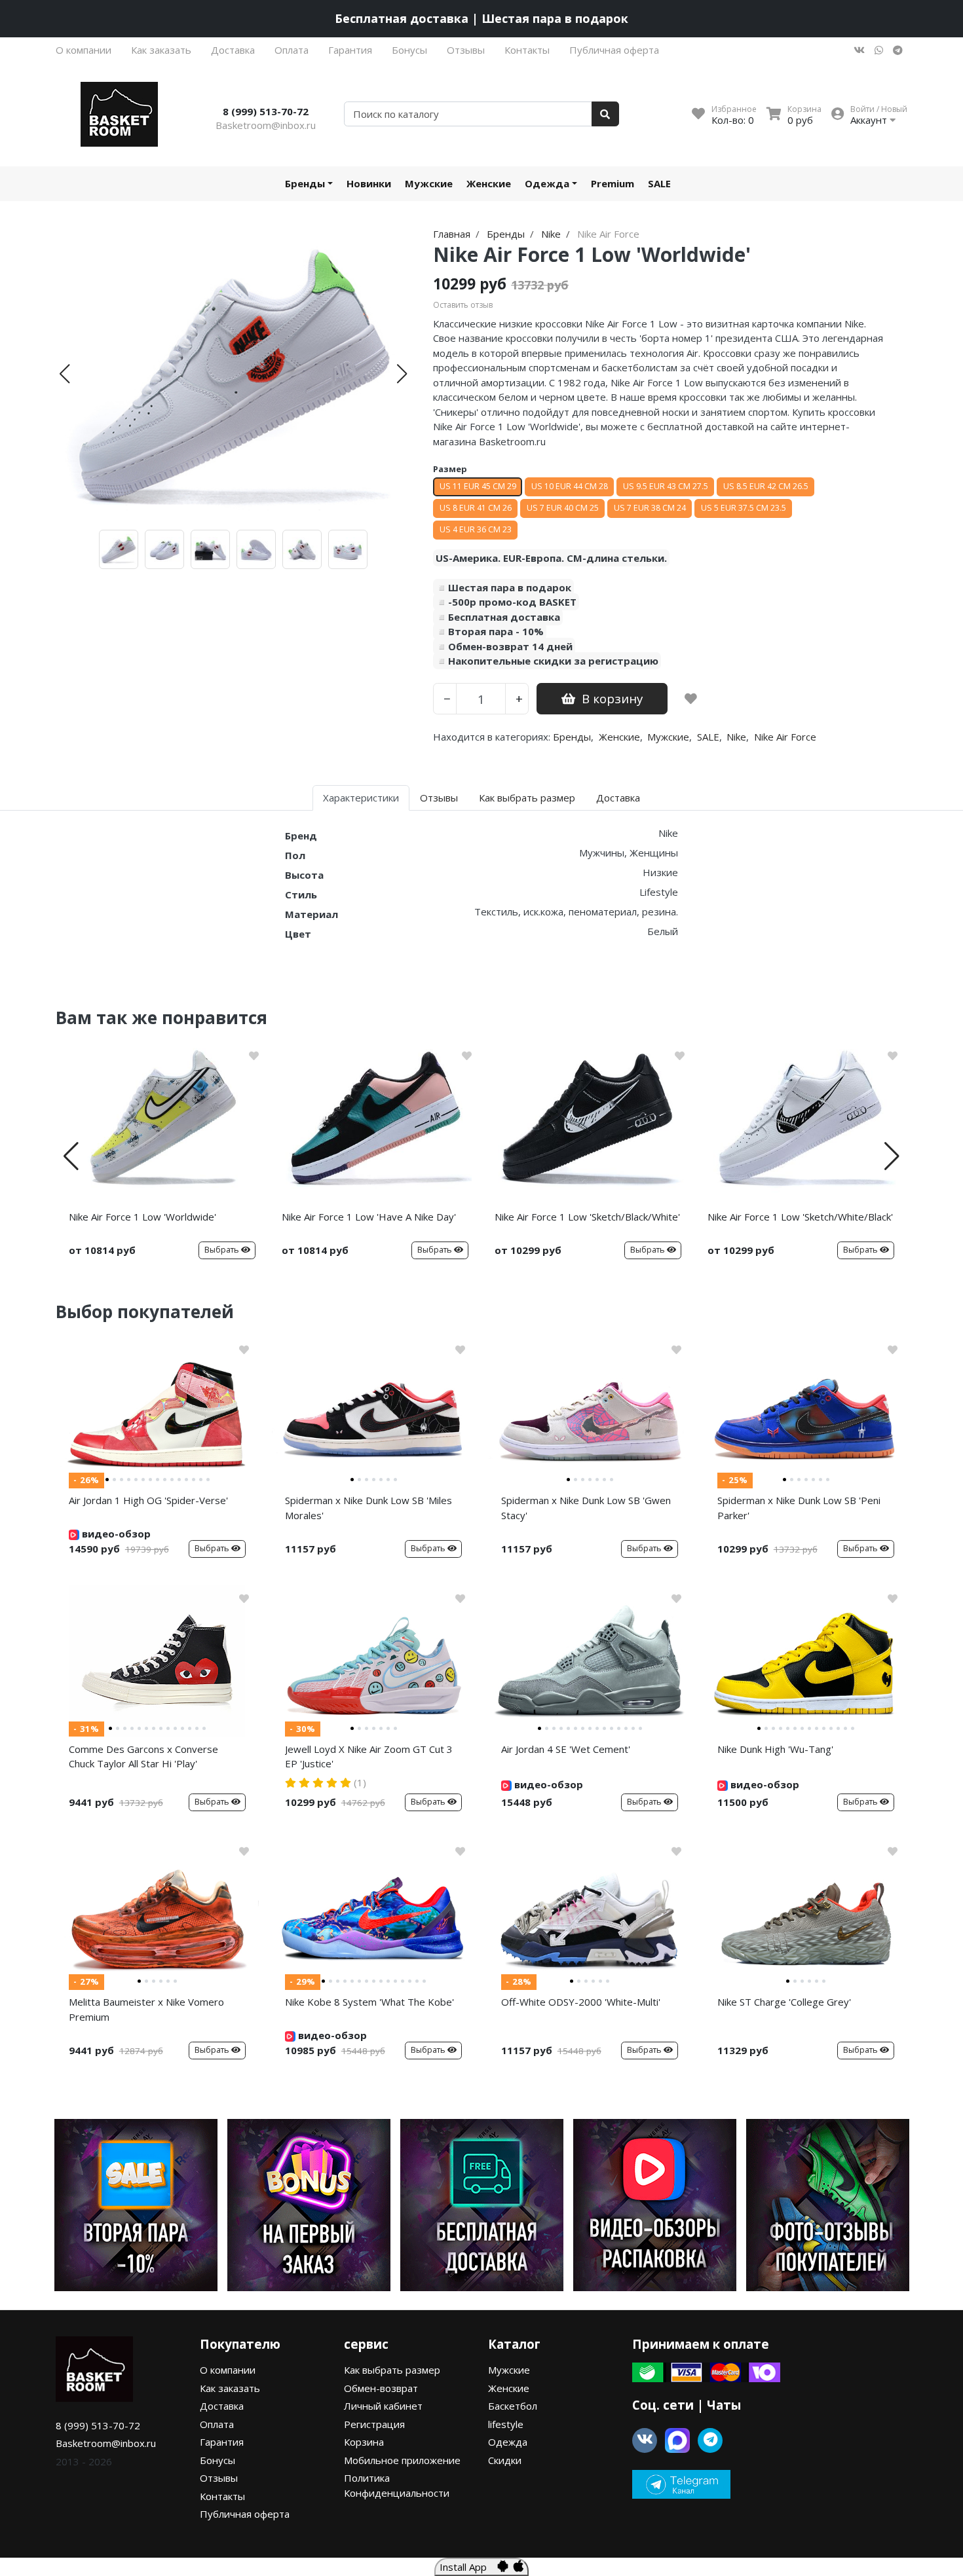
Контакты (527, 50)
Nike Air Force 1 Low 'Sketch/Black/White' (587, 1217)
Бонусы (409, 50)
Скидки (505, 2460)
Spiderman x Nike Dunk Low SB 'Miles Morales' (368, 1508)
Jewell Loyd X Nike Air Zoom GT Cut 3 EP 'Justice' (369, 1757)
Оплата (292, 50)
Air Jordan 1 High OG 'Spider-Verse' (148, 1500)
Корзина (364, 2442)
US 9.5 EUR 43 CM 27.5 (666, 486)
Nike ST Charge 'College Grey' (784, 2002)
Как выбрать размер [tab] (527, 798)
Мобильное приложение (402, 2460)
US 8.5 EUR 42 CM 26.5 (766, 486)
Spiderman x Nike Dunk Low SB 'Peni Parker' (799, 1508)
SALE (659, 183)
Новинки (369, 183)
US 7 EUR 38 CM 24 (650, 508)
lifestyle (506, 2424)
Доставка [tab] (618, 798)
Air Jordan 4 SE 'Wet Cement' (566, 1749)
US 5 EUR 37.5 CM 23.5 (744, 508)
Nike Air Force (785, 737)
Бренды (305, 183)
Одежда (547, 183)
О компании (84, 50)
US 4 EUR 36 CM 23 (476, 529)
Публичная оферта (614, 50)
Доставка (233, 50)
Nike (736, 737)
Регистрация (374, 2424)
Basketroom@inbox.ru (266, 125)
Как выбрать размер (392, 2370)
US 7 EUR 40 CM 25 (563, 508)
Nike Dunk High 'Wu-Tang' (775, 1749)
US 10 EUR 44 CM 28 (570, 486)
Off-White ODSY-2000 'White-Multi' (581, 2002)
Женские (489, 183)
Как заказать (161, 50)
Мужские (429, 183)
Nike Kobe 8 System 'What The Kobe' (369, 2002)
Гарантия (350, 50)
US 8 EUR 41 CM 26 (476, 508)
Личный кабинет (383, 2406)
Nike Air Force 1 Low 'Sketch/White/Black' (800, 1217)
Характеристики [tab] (361, 798)
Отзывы (466, 50)
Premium (613, 183)
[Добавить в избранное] (691, 699)
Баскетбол (513, 2406)
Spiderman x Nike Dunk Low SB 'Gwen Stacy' (586, 1508)
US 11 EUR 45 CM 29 (478, 486)
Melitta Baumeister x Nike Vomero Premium (146, 2009)
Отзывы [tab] (439, 798)
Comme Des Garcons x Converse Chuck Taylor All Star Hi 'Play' (143, 1757)
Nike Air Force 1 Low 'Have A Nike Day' (369, 1217)
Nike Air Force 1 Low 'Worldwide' (142, 1217)
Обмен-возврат (381, 2388)
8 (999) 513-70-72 (266, 111)
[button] (65, 374)
